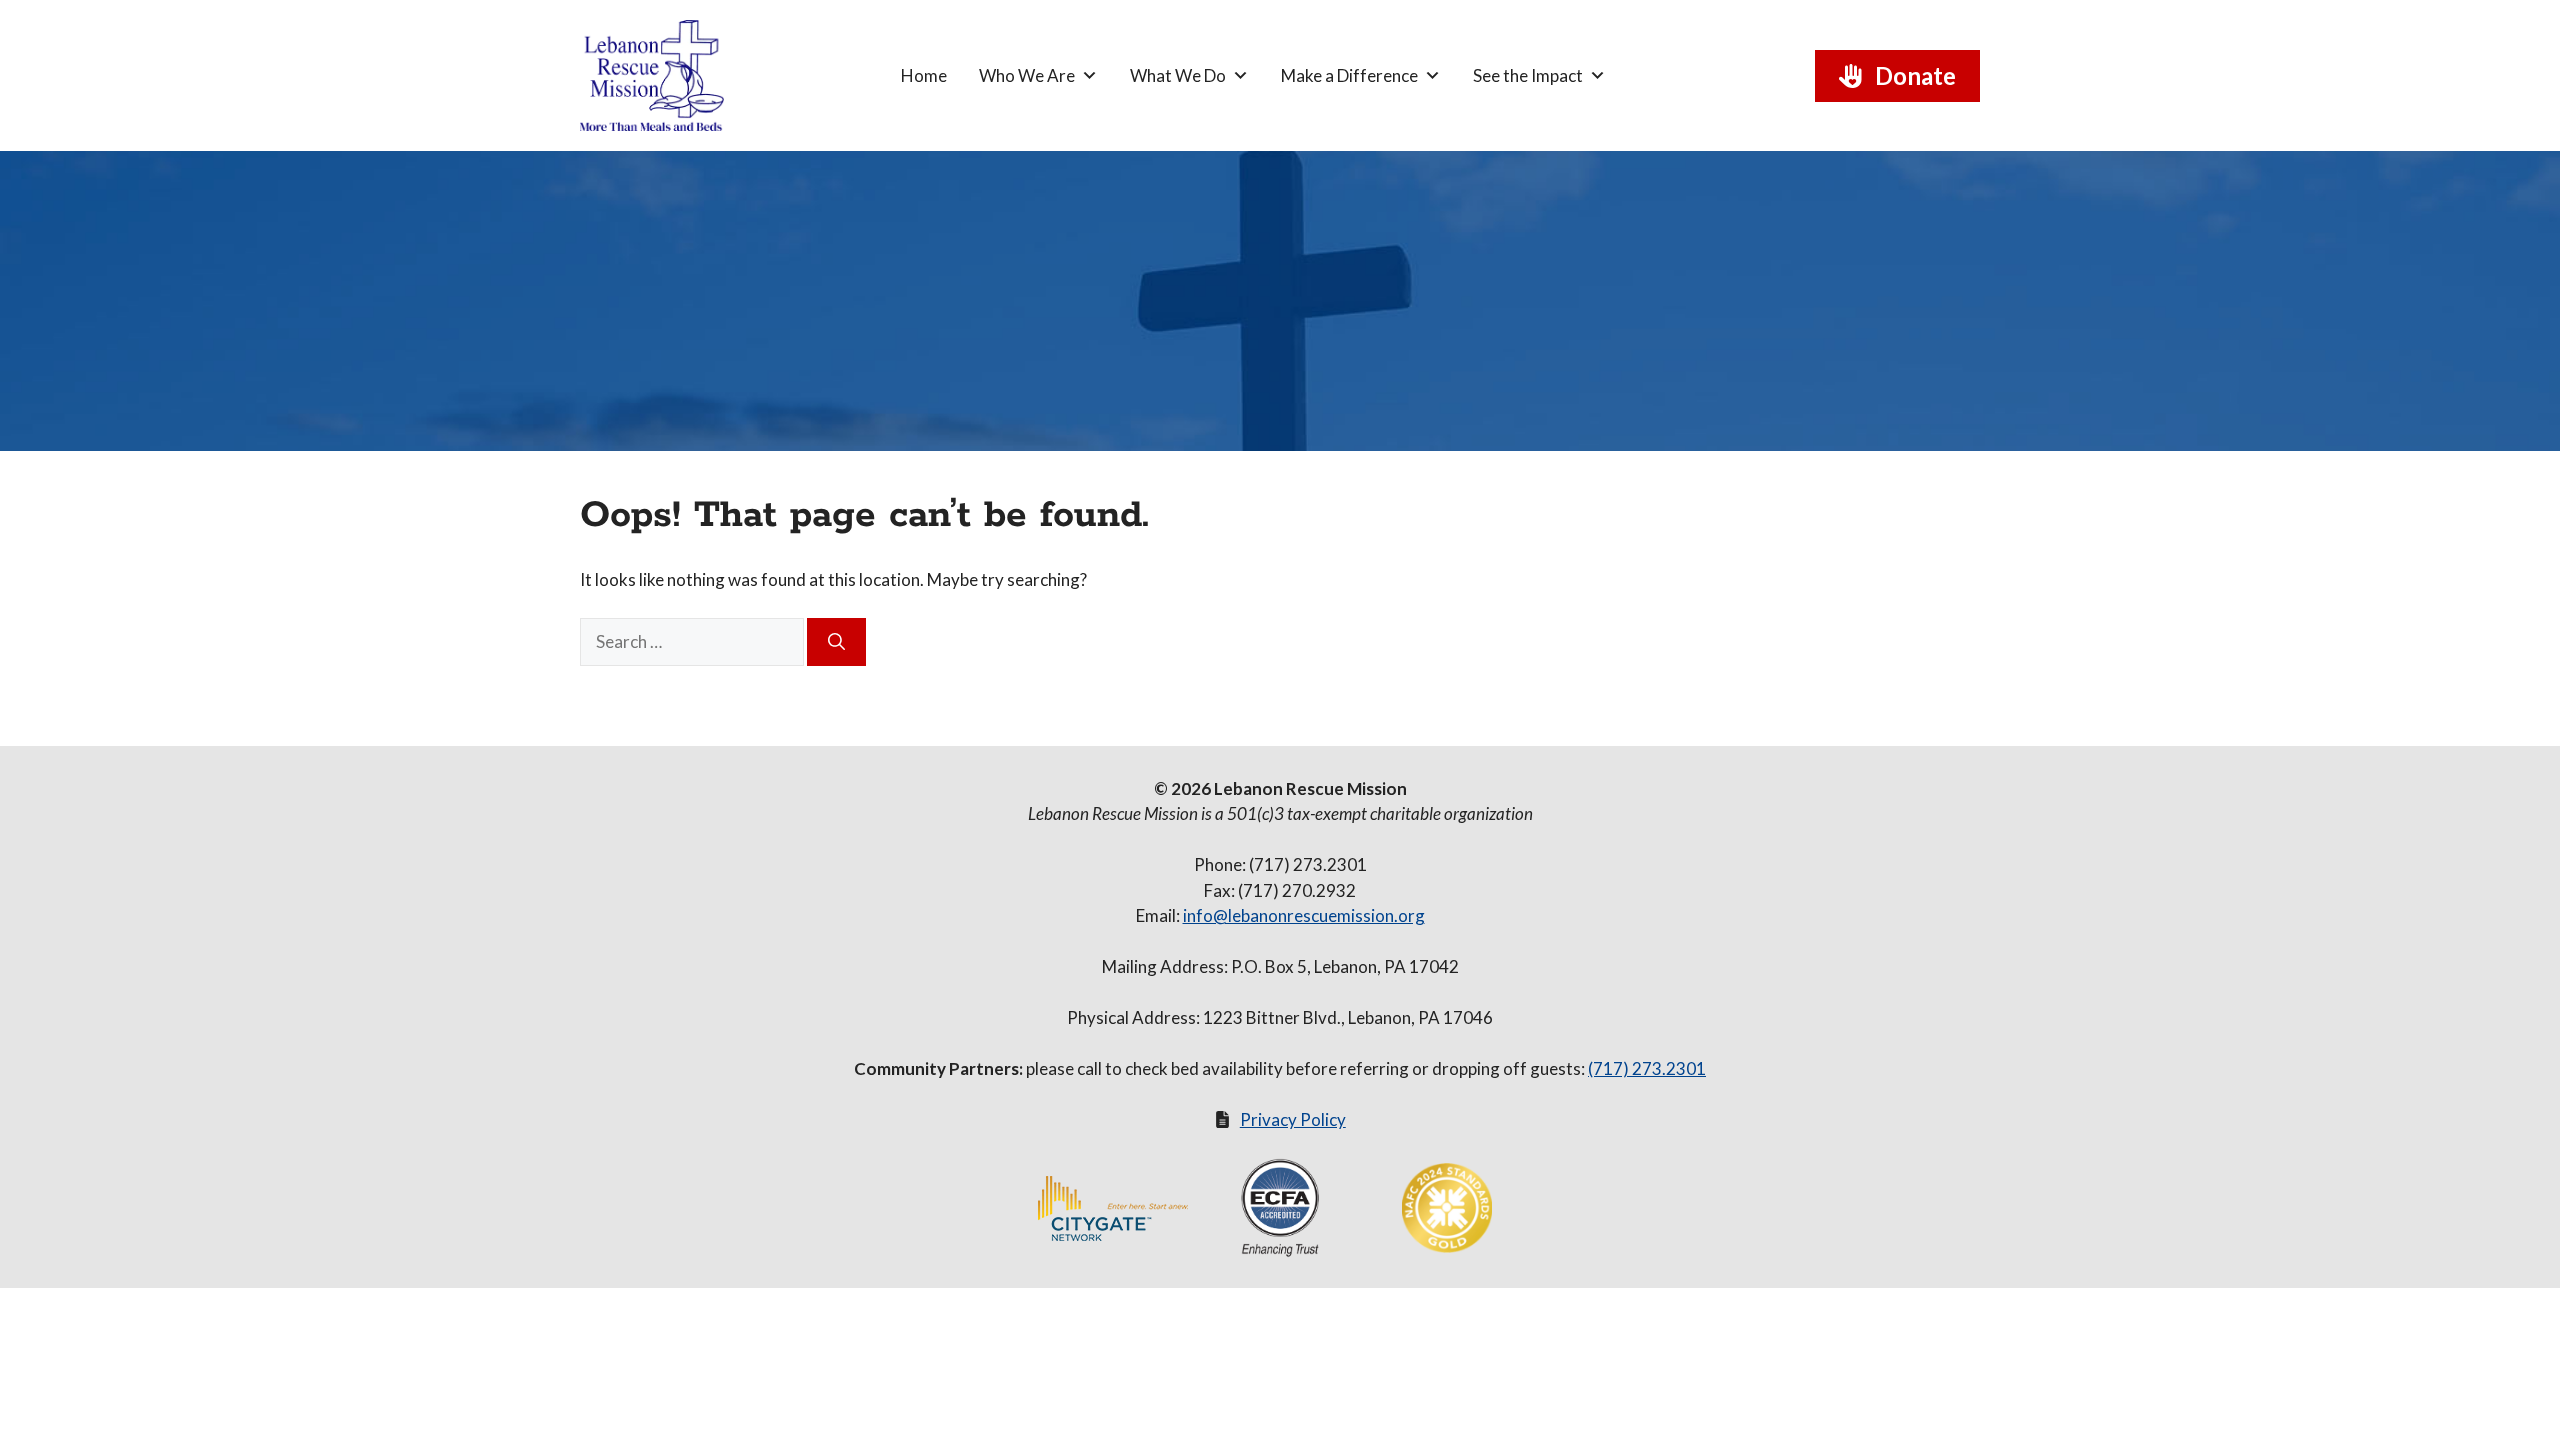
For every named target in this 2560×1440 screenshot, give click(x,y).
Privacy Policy (1293, 1119)
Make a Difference (1349, 75)
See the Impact (1528, 75)
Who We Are (1027, 75)
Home (924, 75)
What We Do (1178, 75)
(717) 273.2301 (1647, 1068)
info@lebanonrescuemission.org (1304, 915)
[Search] (836, 642)
